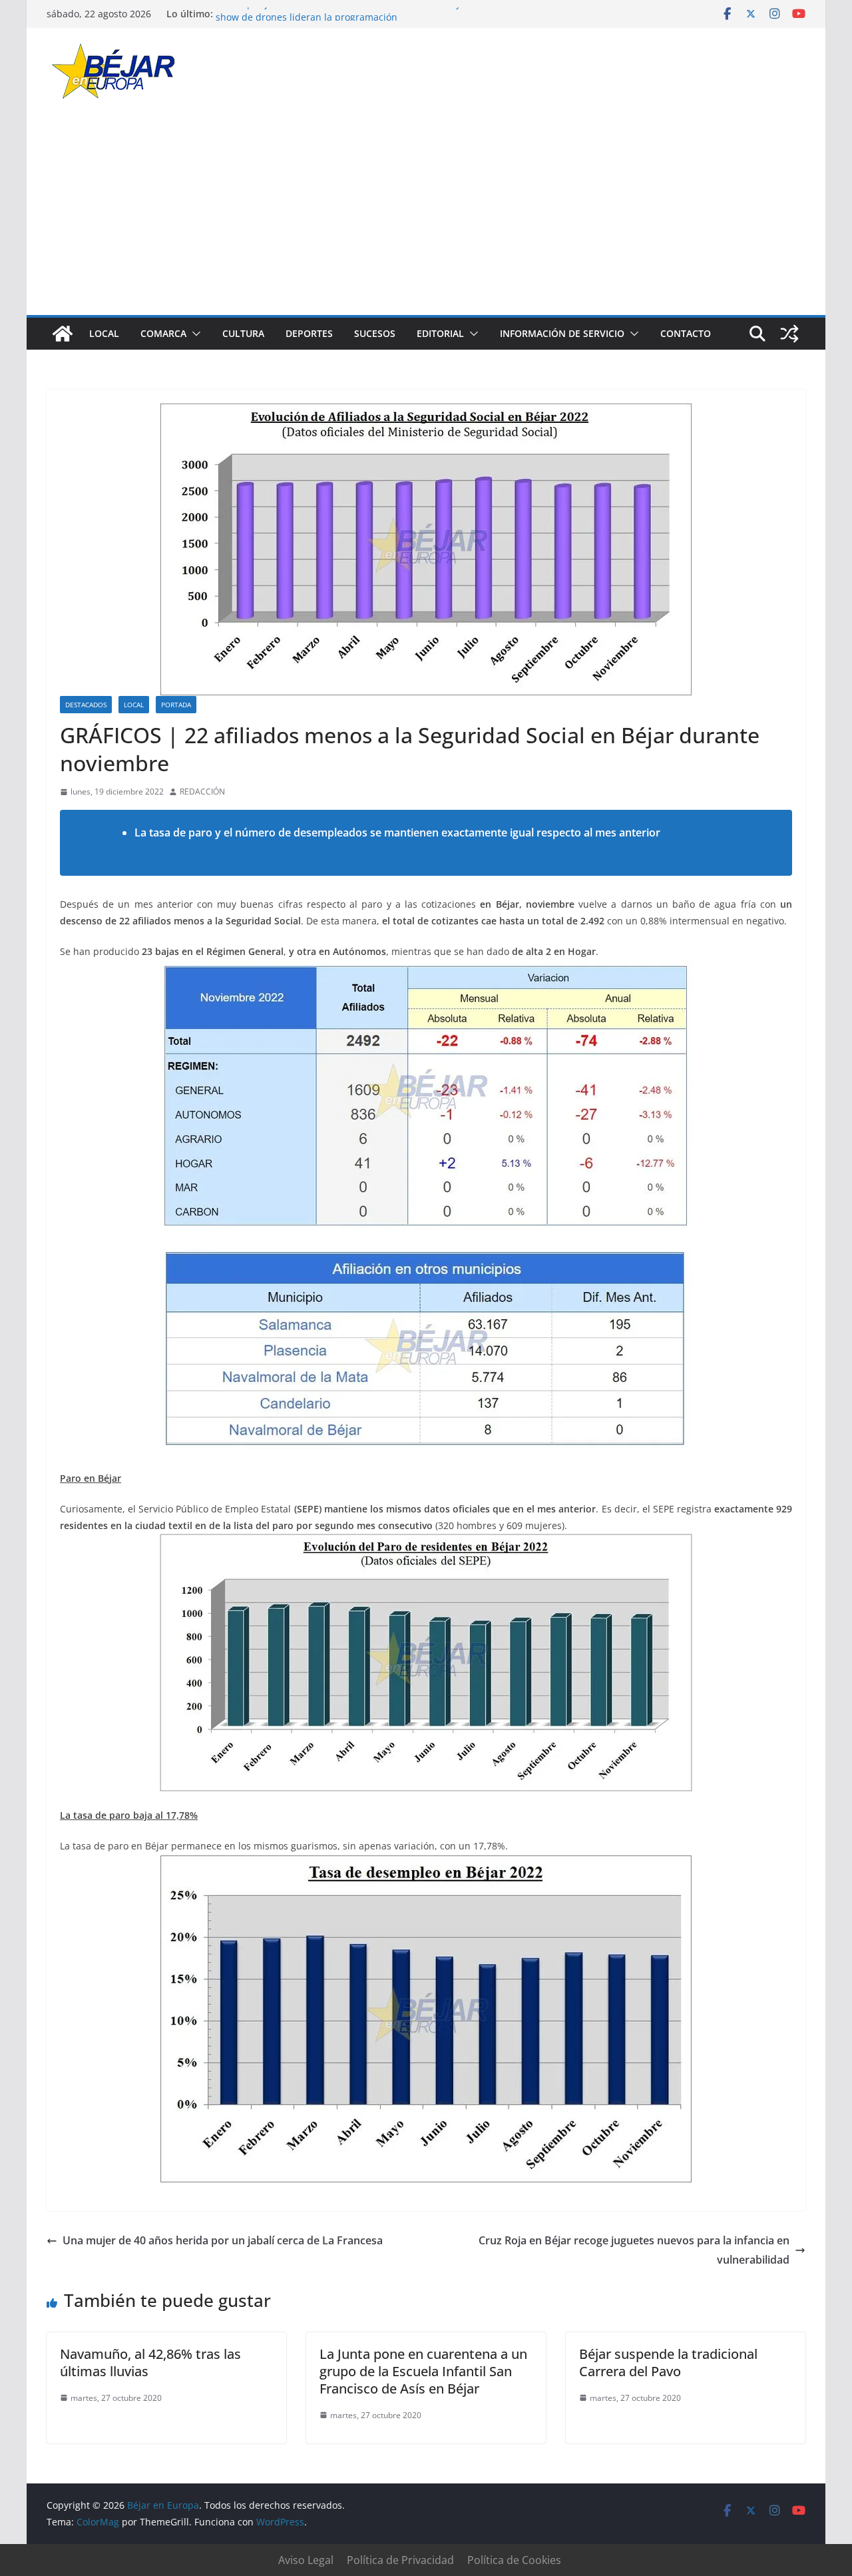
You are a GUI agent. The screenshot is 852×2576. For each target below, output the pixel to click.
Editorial (440, 333)
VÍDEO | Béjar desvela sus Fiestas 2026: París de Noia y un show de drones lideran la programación (345, 20)
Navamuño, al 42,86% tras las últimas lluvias (150, 2363)
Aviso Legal (306, 2560)
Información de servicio (562, 333)
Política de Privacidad (400, 2560)
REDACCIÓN (202, 792)
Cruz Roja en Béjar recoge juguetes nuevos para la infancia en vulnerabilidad (634, 2250)
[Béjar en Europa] (63, 334)
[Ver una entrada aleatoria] (789, 334)
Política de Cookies (514, 2560)
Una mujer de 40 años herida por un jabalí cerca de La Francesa (223, 2240)
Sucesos (375, 333)
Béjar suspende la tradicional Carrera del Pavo (668, 2363)
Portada (176, 705)
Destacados (86, 705)
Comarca (163, 333)
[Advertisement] (426, 215)
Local (104, 333)
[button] (194, 334)
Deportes (309, 333)
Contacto (686, 333)
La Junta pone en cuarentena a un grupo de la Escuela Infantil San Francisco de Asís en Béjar (423, 2371)
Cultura (243, 333)
